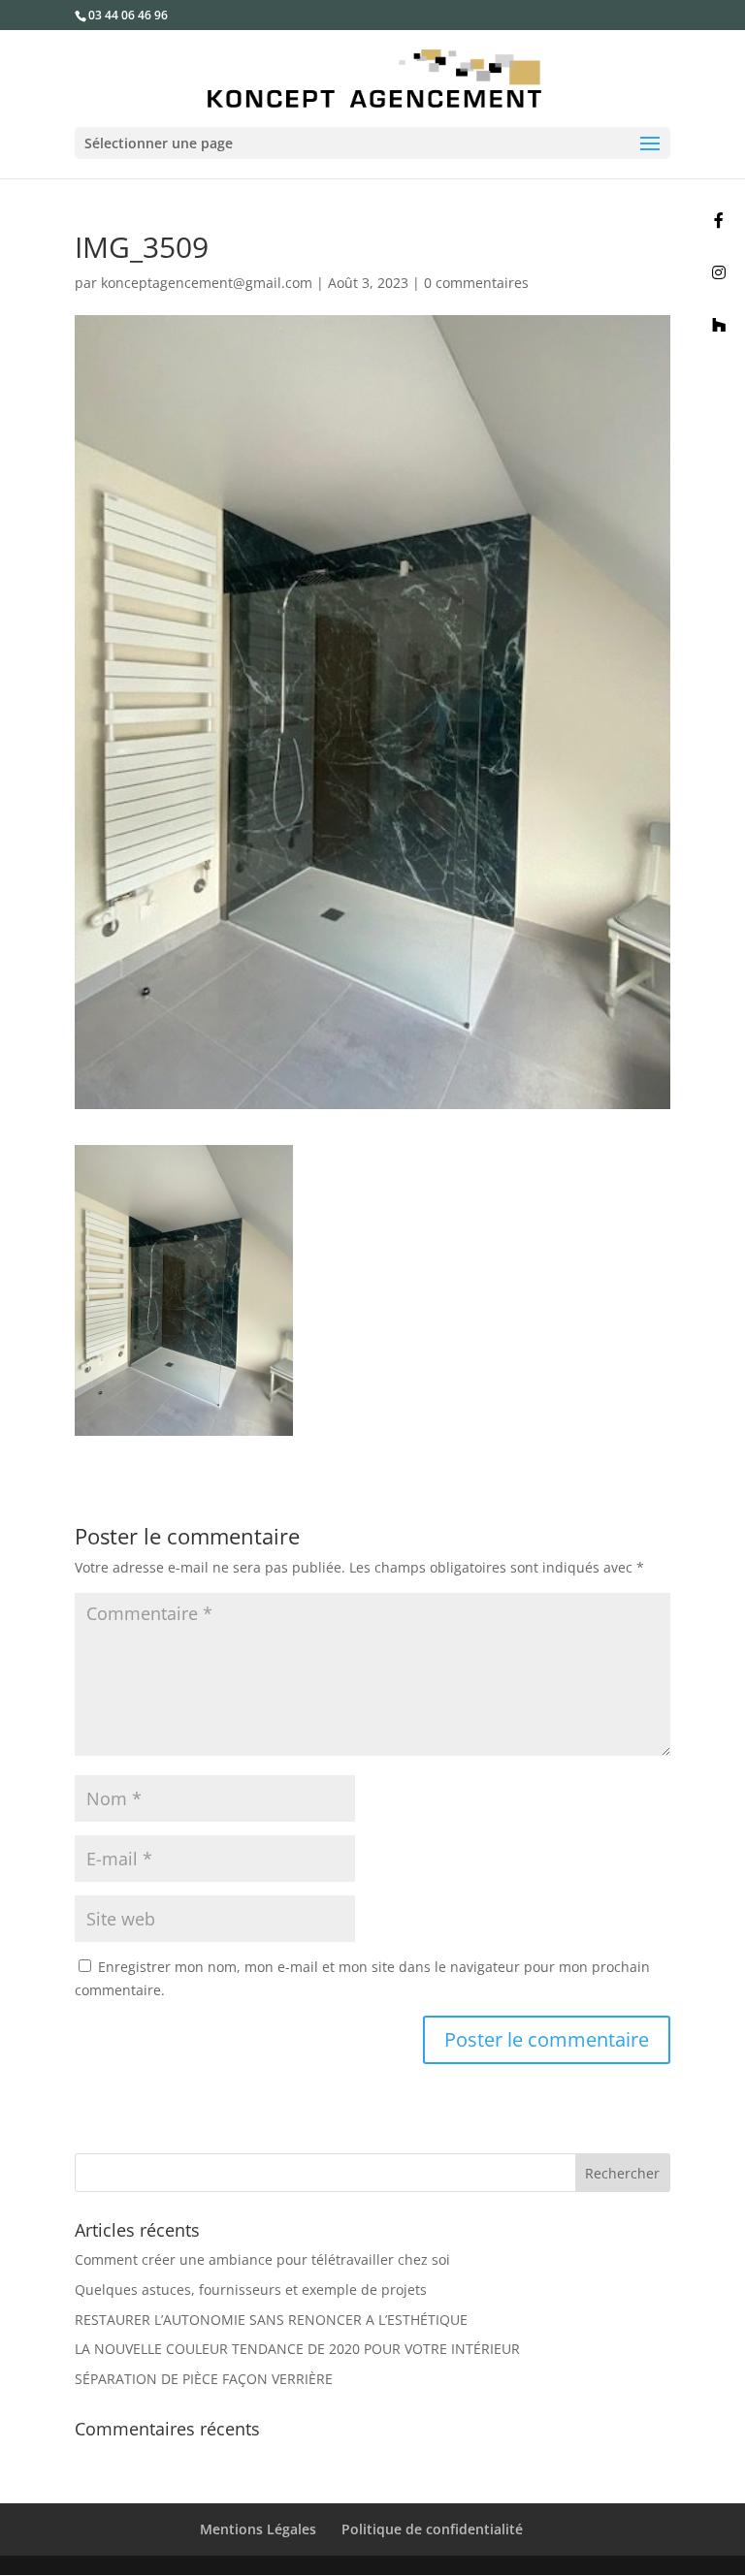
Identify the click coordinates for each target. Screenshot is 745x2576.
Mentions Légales (258, 2529)
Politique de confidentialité (432, 2529)
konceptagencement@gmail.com (207, 283)
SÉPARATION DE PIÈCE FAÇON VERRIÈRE (204, 2379)
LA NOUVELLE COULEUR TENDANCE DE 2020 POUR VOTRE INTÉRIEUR (297, 2349)
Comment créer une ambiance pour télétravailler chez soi (262, 2259)
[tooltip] (719, 220)
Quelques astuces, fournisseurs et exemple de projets (251, 2290)
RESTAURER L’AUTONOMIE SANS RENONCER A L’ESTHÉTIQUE (271, 2320)
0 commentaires (476, 283)
